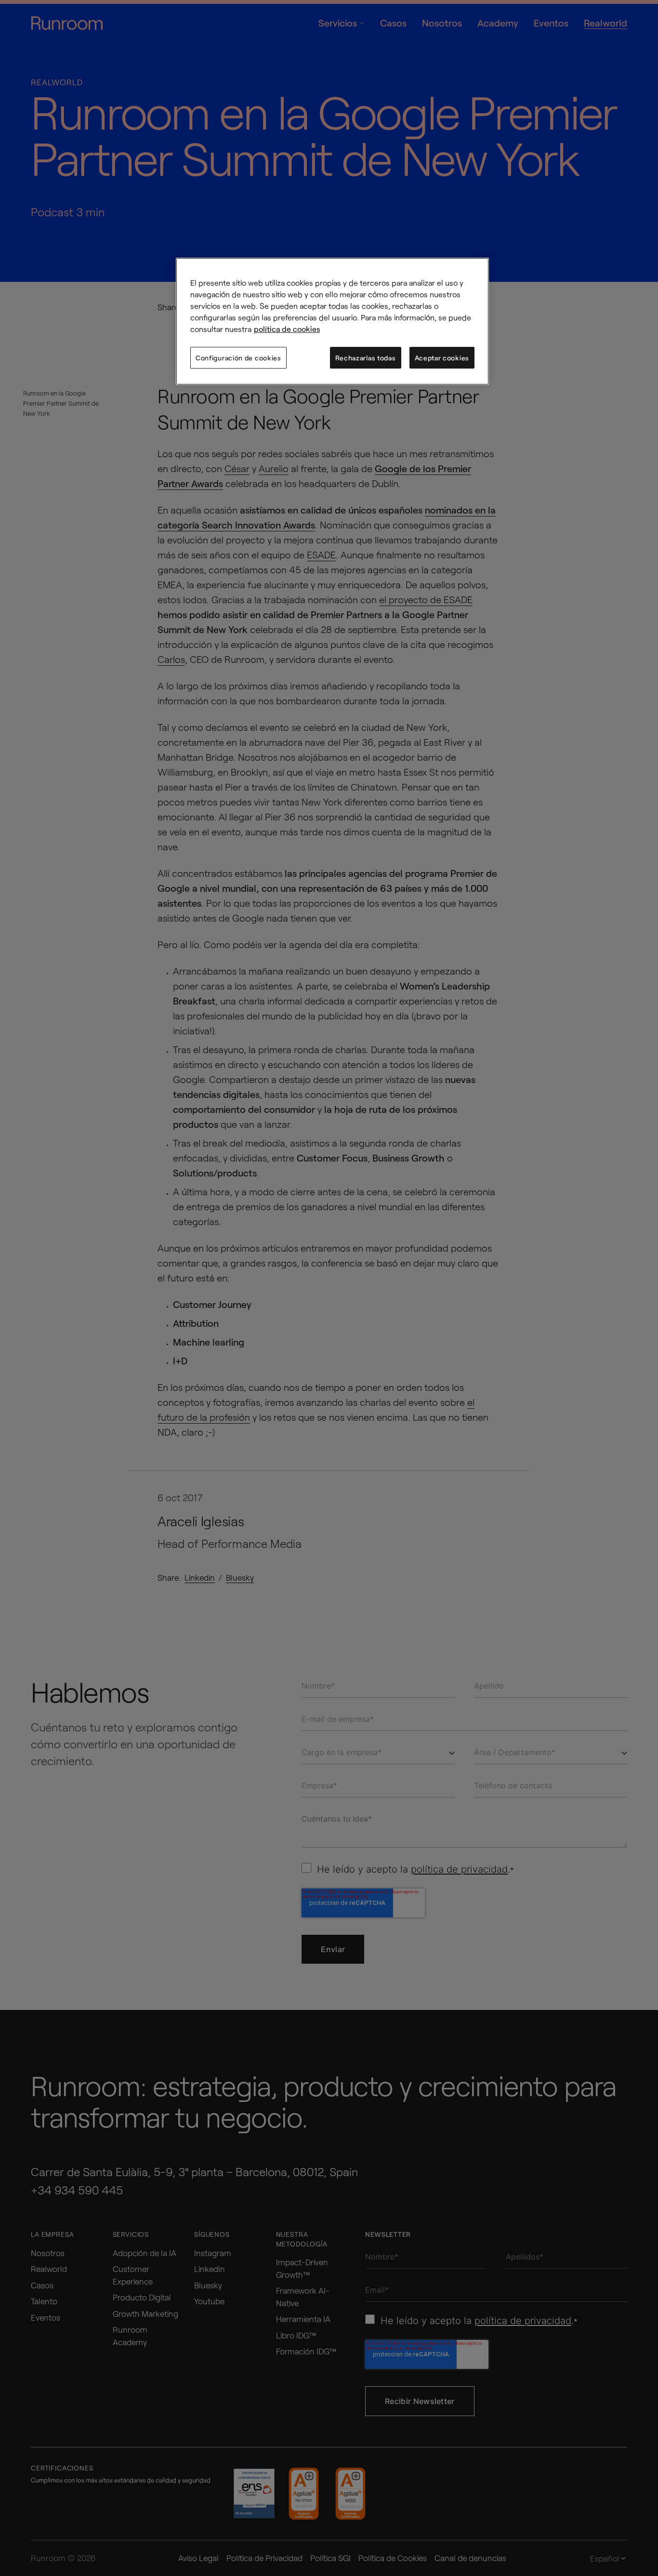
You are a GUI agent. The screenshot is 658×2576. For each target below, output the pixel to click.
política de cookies (287, 329)
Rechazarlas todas (366, 358)
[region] (332, 322)
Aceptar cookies (442, 358)
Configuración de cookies (238, 358)
